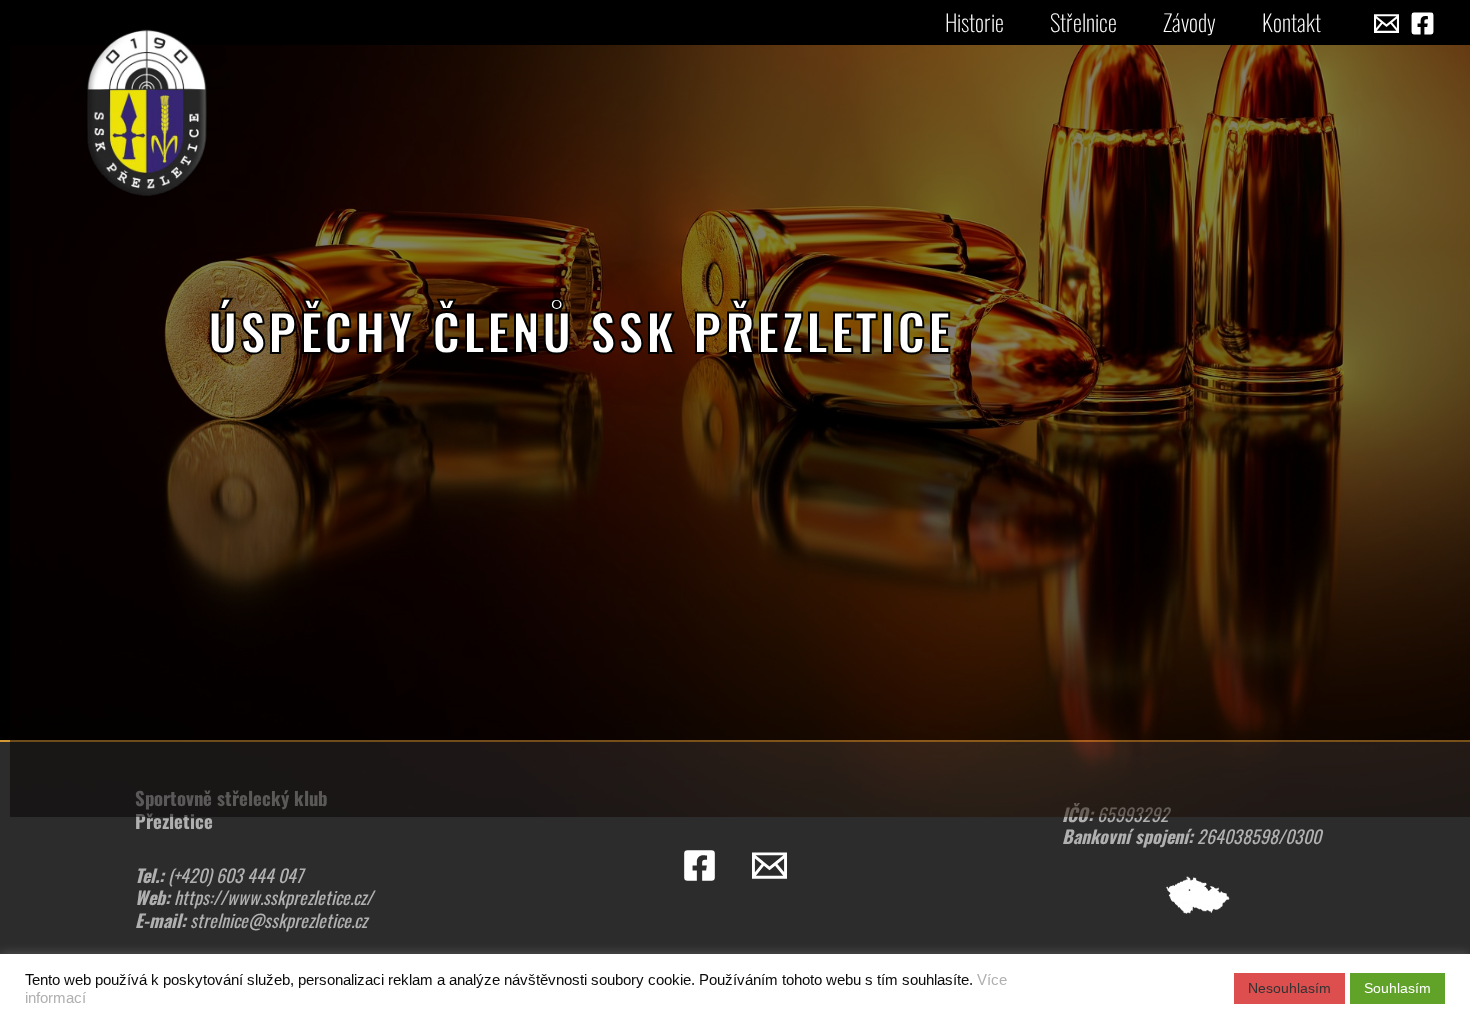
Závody (1189, 22)
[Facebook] (1422, 23)
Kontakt (1291, 22)
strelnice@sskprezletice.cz (278, 920)
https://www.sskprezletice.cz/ (273, 897)
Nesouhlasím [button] (1289, 988)
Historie (974, 22)
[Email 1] (1386, 23)
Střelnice (1083, 22)
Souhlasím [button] (1397, 988)
